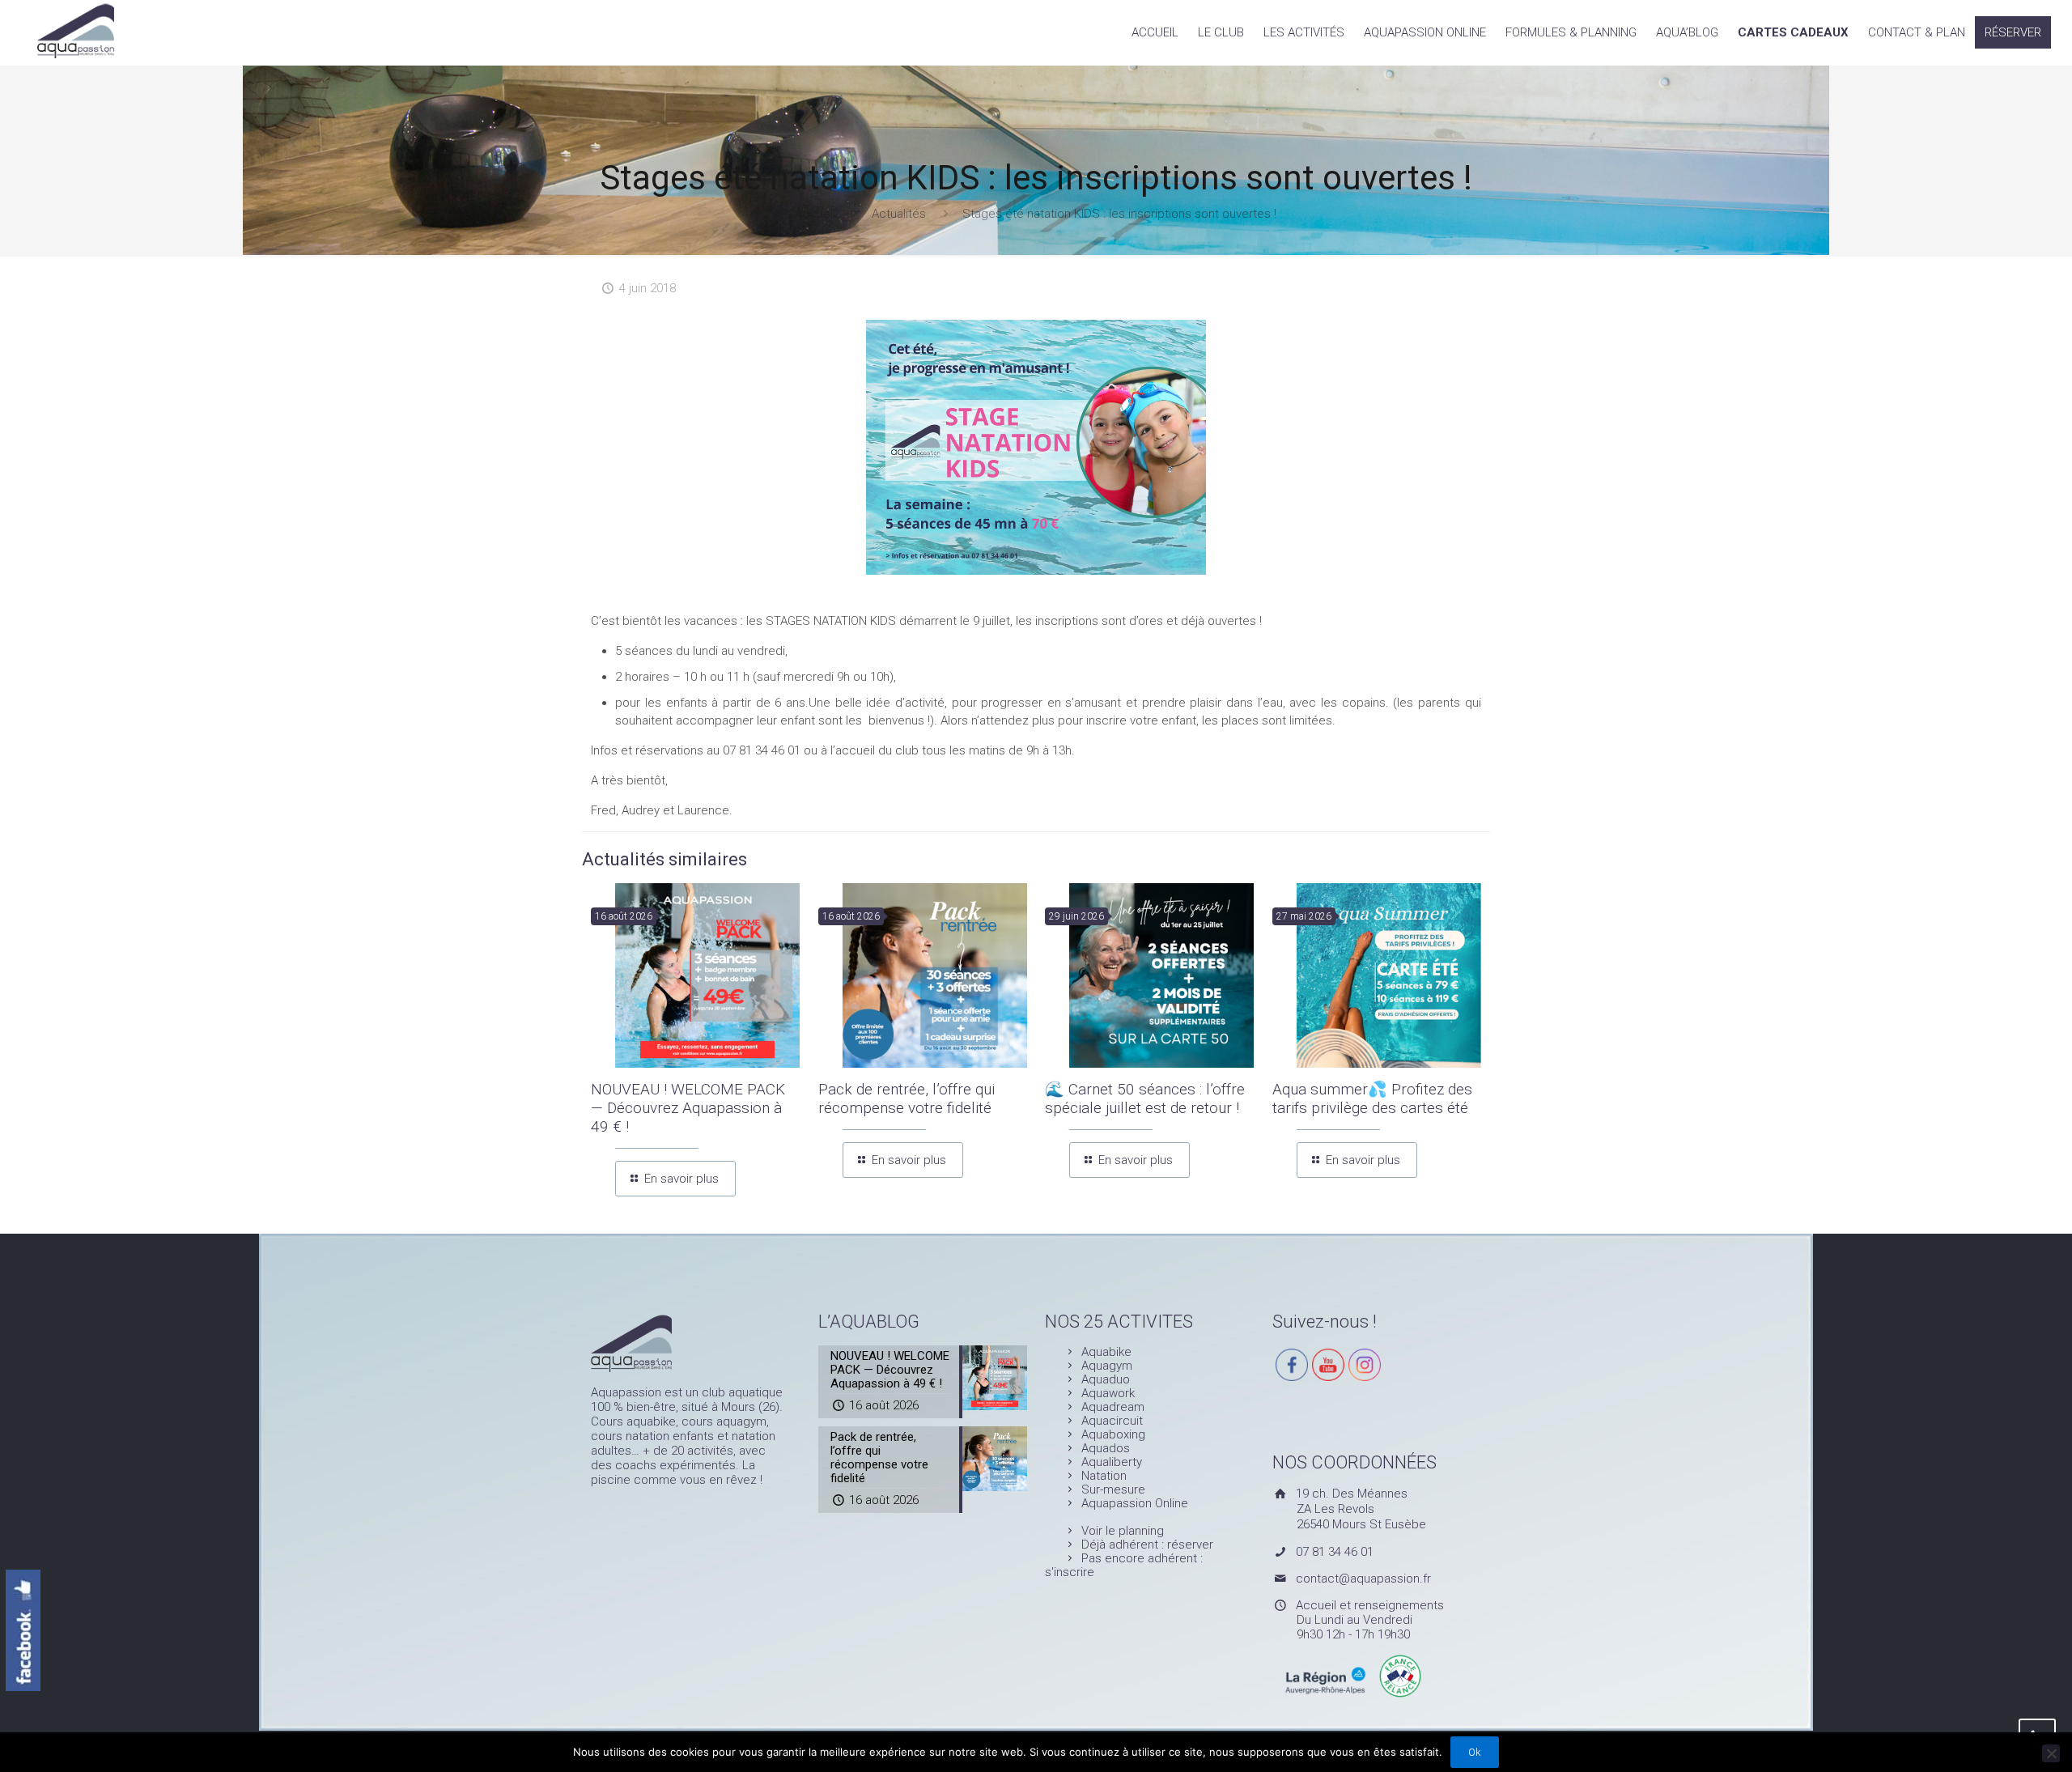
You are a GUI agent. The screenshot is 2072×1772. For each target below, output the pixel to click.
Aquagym (1107, 1366)
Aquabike (1106, 1352)
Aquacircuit (1112, 1421)
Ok (1475, 1752)
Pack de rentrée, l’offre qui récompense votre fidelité (906, 1098)
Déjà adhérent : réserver (1147, 1545)
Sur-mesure (1113, 1489)
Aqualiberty (1112, 1462)
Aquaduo (1106, 1379)
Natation (1104, 1476)
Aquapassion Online (1135, 1503)
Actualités (899, 214)
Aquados (1106, 1448)
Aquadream (1113, 1407)
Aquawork (1108, 1393)
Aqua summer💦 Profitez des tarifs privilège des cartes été (1372, 1098)
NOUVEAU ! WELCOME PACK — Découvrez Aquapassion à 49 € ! (688, 1108)
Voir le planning (1123, 1531)
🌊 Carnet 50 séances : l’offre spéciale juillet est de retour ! (1145, 1098)
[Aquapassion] (76, 29)
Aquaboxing (1113, 1434)
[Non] (2051, 1753)
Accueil (815, 214)
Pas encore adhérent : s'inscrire (1124, 1565)
